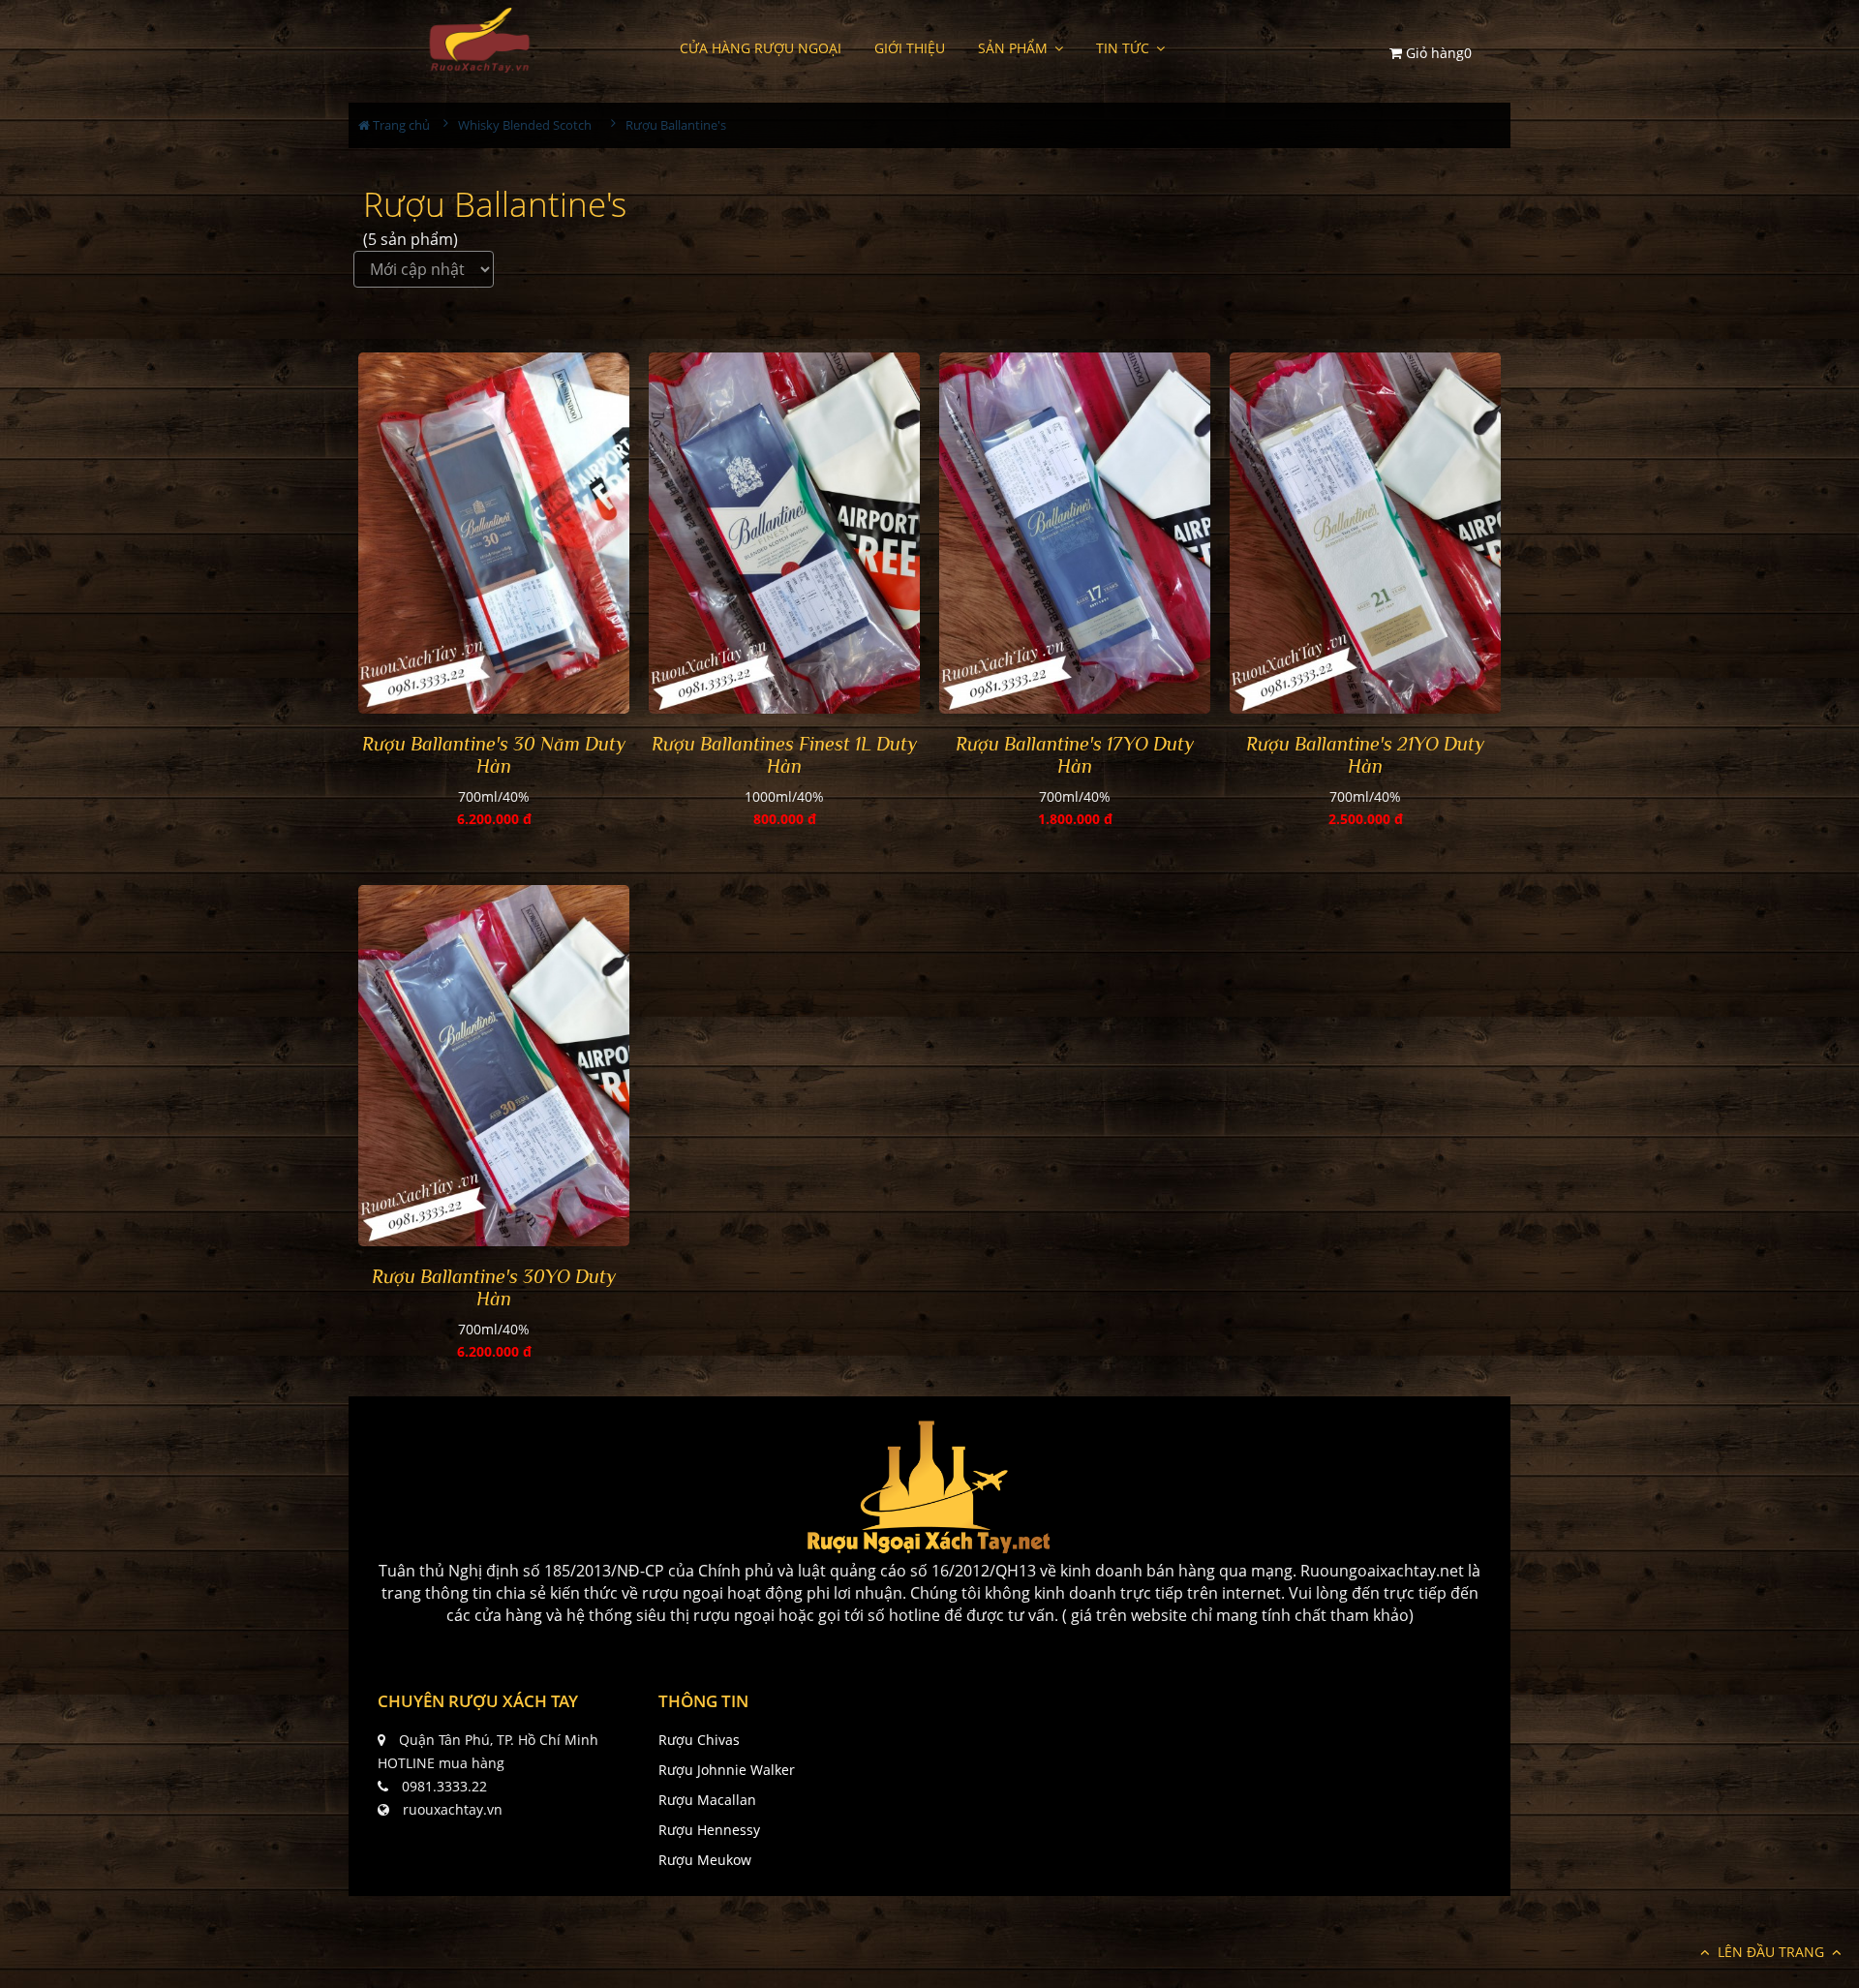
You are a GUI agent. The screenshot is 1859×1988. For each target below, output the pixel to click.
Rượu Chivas (699, 1740)
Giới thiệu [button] (910, 48)
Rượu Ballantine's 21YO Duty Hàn (1365, 755)
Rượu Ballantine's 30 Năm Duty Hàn (494, 755)
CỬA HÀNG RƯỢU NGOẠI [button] (761, 48)
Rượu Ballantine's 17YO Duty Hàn (1075, 755)
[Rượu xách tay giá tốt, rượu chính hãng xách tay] (478, 40)
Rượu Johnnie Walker (727, 1770)
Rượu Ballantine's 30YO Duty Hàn (494, 1287)
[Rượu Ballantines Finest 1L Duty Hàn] (784, 534)
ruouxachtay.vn (453, 1809)
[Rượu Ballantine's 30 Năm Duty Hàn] (494, 534)
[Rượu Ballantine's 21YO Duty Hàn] (1365, 534)
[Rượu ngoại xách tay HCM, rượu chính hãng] (929, 1487)
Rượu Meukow (705, 1860)
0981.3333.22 (444, 1786)
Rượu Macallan (707, 1800)
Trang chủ (400, 125)
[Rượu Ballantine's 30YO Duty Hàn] (494, 1066)
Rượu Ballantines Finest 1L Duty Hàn (784, 755)
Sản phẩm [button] (1015, 48)
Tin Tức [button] (1125, 48)
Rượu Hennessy (709, 1830)
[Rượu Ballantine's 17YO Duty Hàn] (1075, 534)
